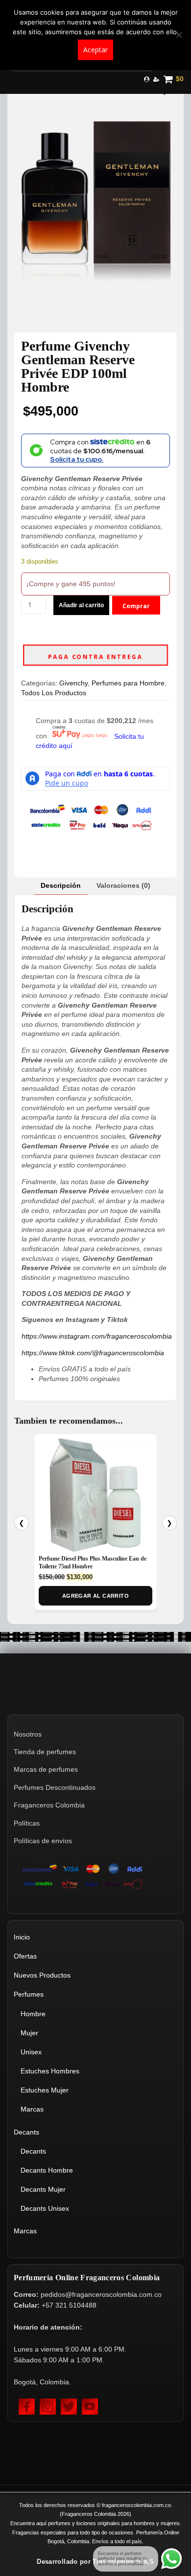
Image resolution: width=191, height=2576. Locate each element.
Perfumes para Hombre (128, 683)
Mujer (29, 2033)
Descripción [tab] (61, 885)
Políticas (27, 1823)
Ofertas (25, 1956)
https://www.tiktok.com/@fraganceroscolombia (93, 1353)
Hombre (33, 2014)
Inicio (22, 1937)
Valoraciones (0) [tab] (123, 885)
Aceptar (95, 50)
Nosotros (28, 1734)
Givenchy (73, 683)
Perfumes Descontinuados (55, 1787)
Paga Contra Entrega (95, 657)
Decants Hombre (47, 2170)
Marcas (32, 2109)
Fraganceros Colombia (49, 1805)
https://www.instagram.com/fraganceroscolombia (97, 1336)
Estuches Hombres (50, 2071)
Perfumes (29, 1994)
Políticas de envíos (43, 1841)
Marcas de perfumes (46, 1769)
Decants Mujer (43, 2189)
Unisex (31, 2052)
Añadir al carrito (81, 605)
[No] (179, 35)
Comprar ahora (136, 608)
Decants (26, 2132)
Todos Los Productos (54, 693)
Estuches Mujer (45, 2090)
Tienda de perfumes (45, 1752)
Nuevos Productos (42, 1975)
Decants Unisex (45, 2208)
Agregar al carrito (95, 1596)
